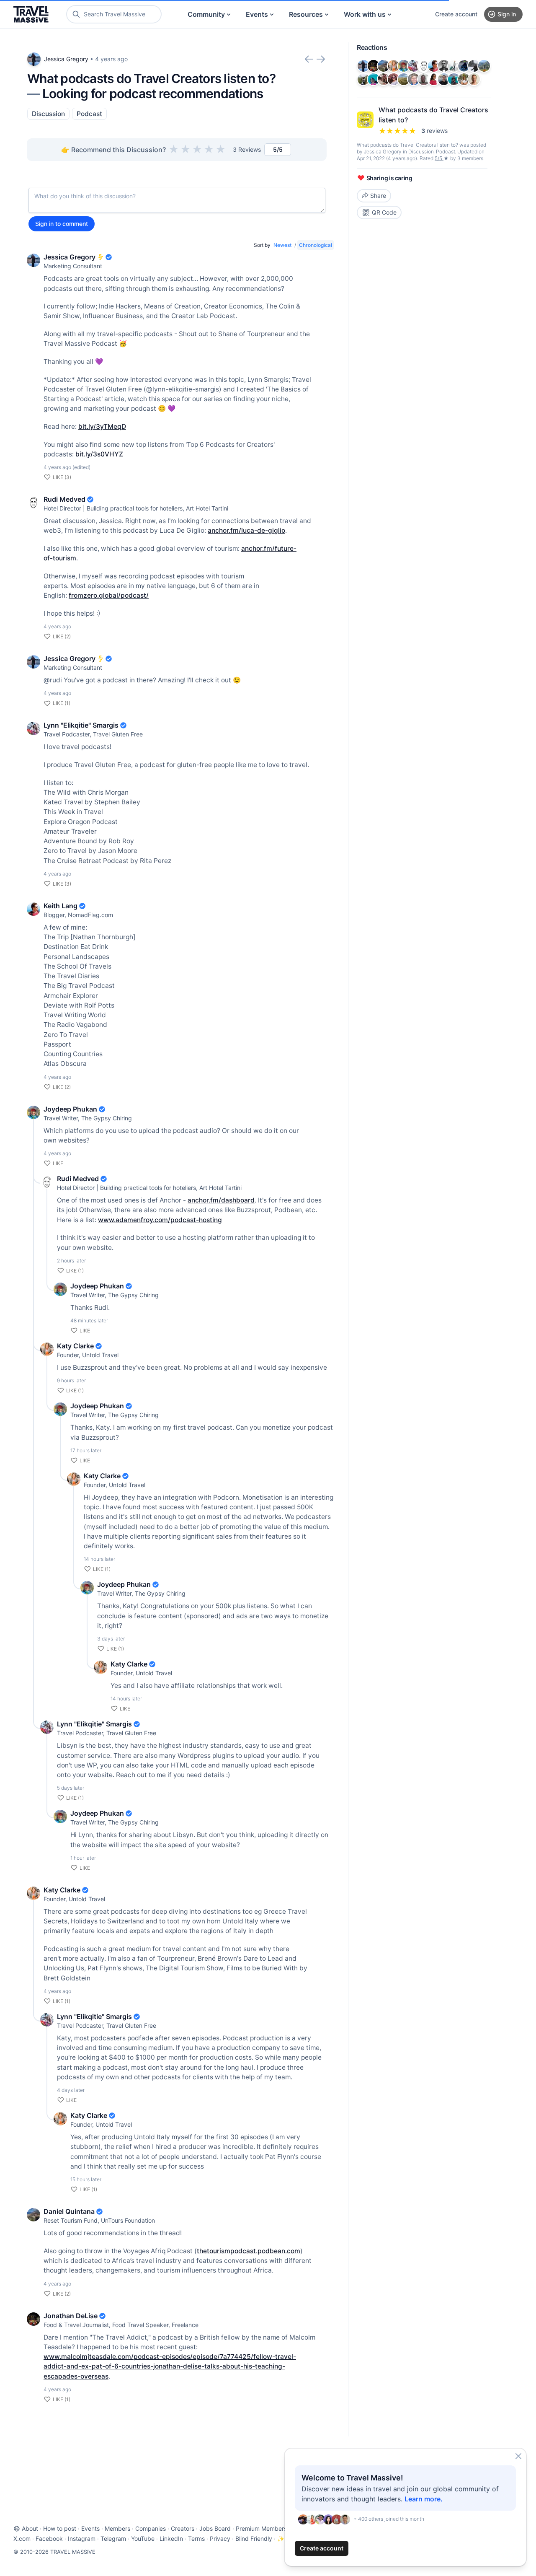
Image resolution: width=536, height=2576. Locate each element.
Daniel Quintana (69, 2211)
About (30, 2528)
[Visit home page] (31, 14)
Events (257, 14)
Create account (456, 14)
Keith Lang (61, 906)
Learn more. (424, 2499)
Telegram (113, 2538)
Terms (196, 2538)
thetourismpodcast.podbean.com (249, 2251)
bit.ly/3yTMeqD (102, 426)
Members (117, 2528)
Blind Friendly (254, 2538)
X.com (22, 2538)
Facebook (49, 2538)
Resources (306, 14)
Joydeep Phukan (70, 1109)
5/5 (439, 158)
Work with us (365, 14)
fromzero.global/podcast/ (109, 595)
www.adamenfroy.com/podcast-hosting (160, 1220)
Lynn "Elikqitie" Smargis (81, 725)
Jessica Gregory (66, 59)
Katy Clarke (75, 1346)
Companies (151, 2528)
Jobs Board (215, 2528)
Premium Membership (265, 2528)
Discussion (48, 114)
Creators (183, 2528)
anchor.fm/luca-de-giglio (246, 530)
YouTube (143, 2538)
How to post (60, 2528)
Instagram (82, 2538)
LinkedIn (171, 2538)
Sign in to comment (62, 224)
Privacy (220, 2538)
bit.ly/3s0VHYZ (99, 454)
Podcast (89, 114)
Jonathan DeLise (71, 2316)
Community (206, 14)
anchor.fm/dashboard (221, 1200)
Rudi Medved (64, 499)
